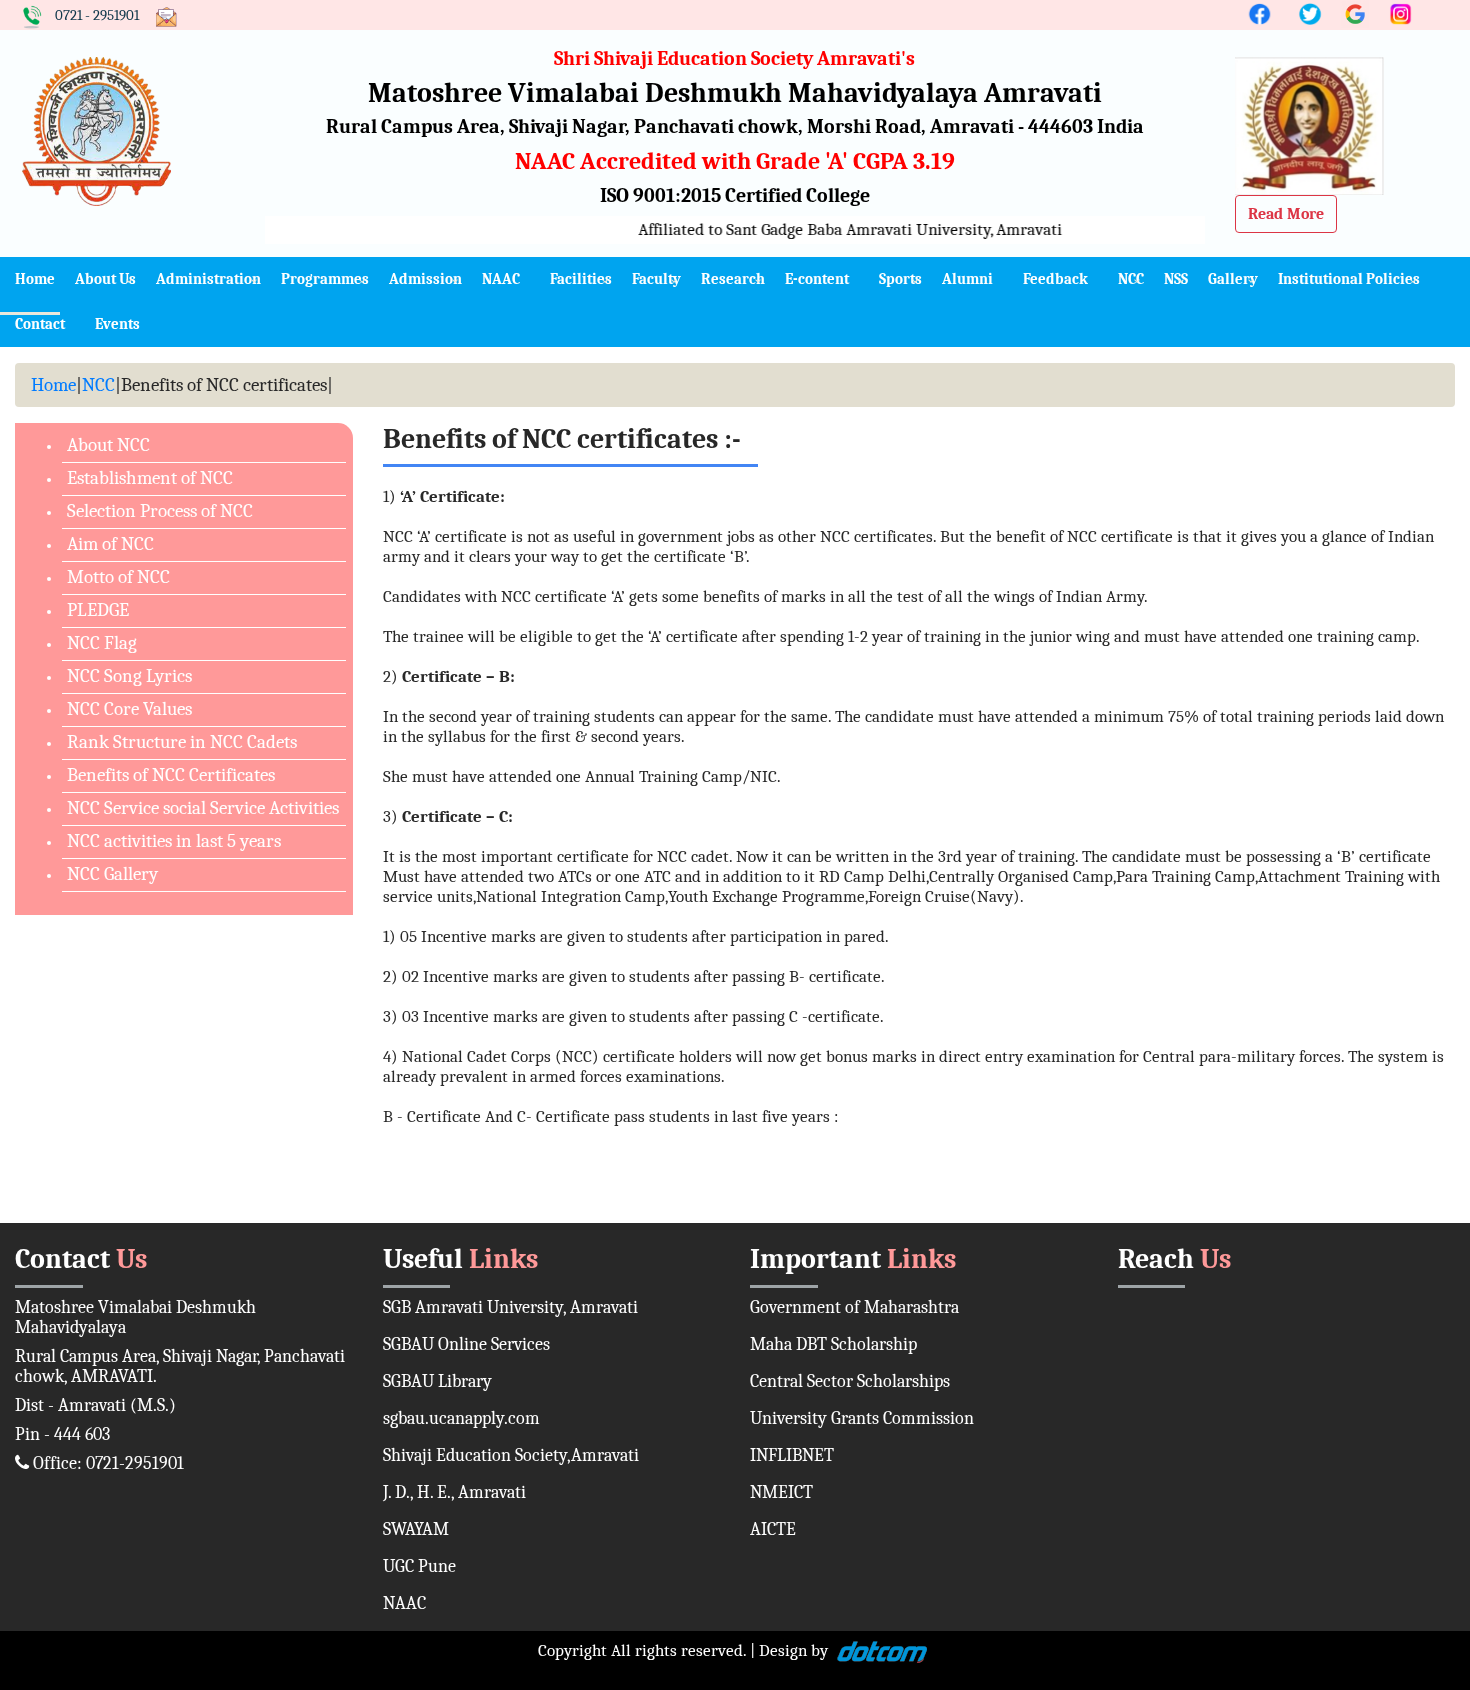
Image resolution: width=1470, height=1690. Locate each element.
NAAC (501, 279)
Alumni (967, 279)
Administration (208, 279)
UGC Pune (419, 1566)
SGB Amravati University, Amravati (510, 1307)
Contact (40, 324)
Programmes (325, 279)
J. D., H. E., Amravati (454, 1492)
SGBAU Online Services (466, 1344)
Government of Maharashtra (854, 1307)
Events (117, 324)
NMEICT (781, 1492)
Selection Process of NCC (160, 511)
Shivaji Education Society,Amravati (511, 1455)
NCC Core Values (129, 709)
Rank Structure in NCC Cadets (182, 742)
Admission (425, 279)
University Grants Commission (862, 1418)
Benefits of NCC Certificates (171, 775)
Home (35, 279)
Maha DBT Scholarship (833, 1344)
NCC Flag (102, 643)
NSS (1176, 279)
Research (733, 279)
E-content (817, 279)
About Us (105, 279)
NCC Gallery (112, 874)
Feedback (1055, 279)
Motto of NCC (118, 577)
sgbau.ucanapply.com (461, 1418)
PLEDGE (98, 610)
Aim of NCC (110, 544)
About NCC (108, 445)
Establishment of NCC (150, 478)
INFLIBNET (792, 1455)
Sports (900, 279)
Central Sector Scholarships (850, 1381)
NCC (1131, 279)
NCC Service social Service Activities (203, 808)
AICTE (773, 1529)
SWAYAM (416, 1529)
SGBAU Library (437, 1381)
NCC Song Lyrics (129, 676)
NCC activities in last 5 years (174, 841)
